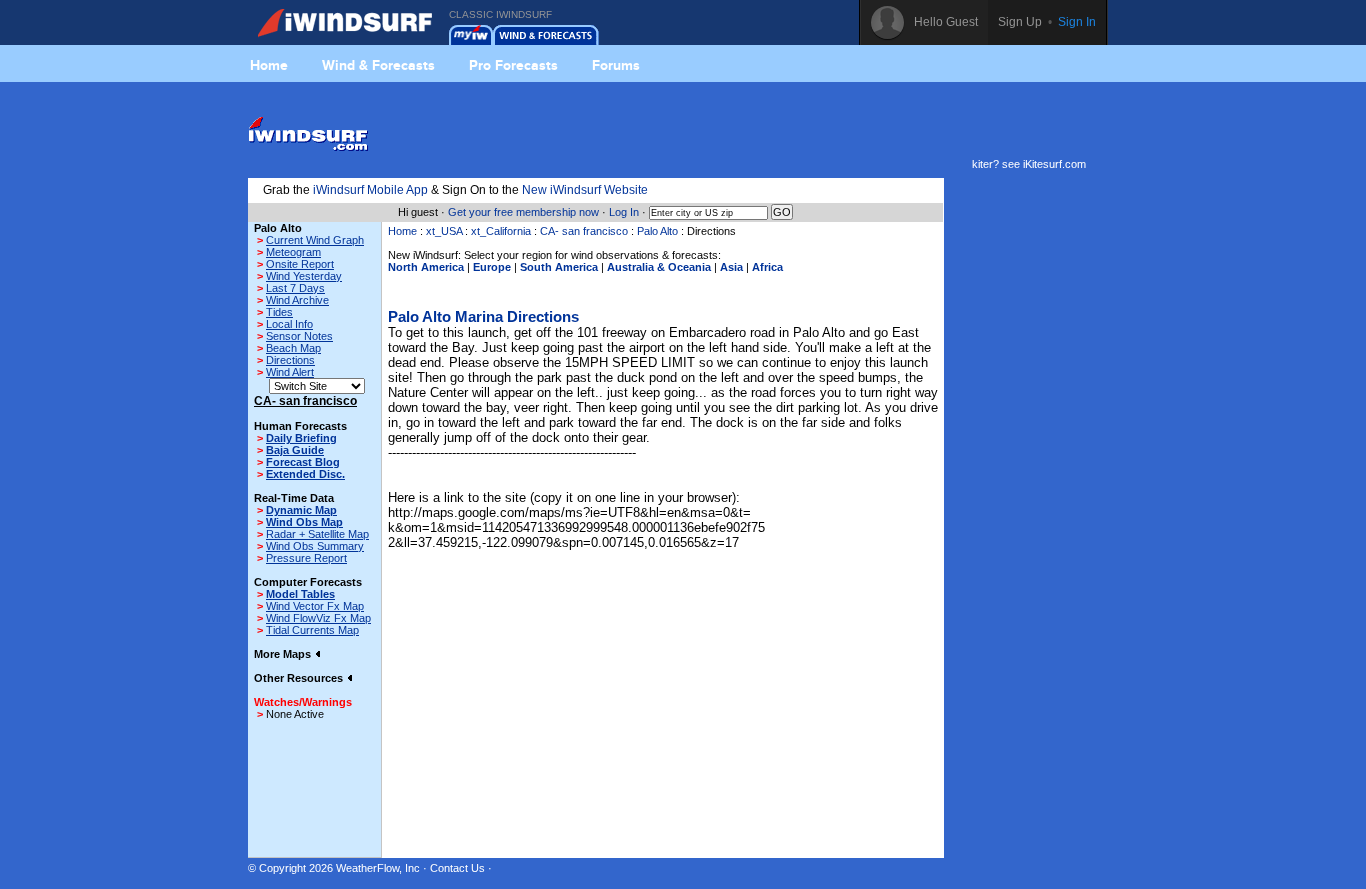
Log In (624, 212)
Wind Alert (290, 372)
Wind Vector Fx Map (315, 606)
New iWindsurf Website (585, 190)
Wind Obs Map (304, 522)
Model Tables (300, 594)
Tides (279, 312)
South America (559, 267)
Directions (290, 360)
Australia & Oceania (659, 267)
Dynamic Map (301, 510)
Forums (616, 65)
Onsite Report (300, 264)
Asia (731, 267)
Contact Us (457, 868)
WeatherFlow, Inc (378, 868)
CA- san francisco (584, 231)
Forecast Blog (303, 462)
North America (426, 267)
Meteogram (293, 252)
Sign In (1077, 22)
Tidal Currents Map (312, 630)
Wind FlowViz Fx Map (318, 618)
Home (269, 65)
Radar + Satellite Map (317, 534)
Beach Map (293, 348)
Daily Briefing (301, 438)
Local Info (289, 324)
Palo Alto (657, 231)
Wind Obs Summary (315, 546)
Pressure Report (306, 558)
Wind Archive (297, 300)
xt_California (501, 231)
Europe (492, 267)
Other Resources (300, 678)
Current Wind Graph (315, 240)
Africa (767, 267)
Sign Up (1020, 22)
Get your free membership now (523, 212)
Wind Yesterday (304, 276)
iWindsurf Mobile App (370, 190)
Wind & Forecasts (378, 65)
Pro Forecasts (513, 65)
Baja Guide (295, 450)
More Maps (284, 654)
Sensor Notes (299, 336)
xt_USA (444, 231)
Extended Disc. (305, 474)
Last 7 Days (295, 288)
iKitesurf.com (1054, 164)
